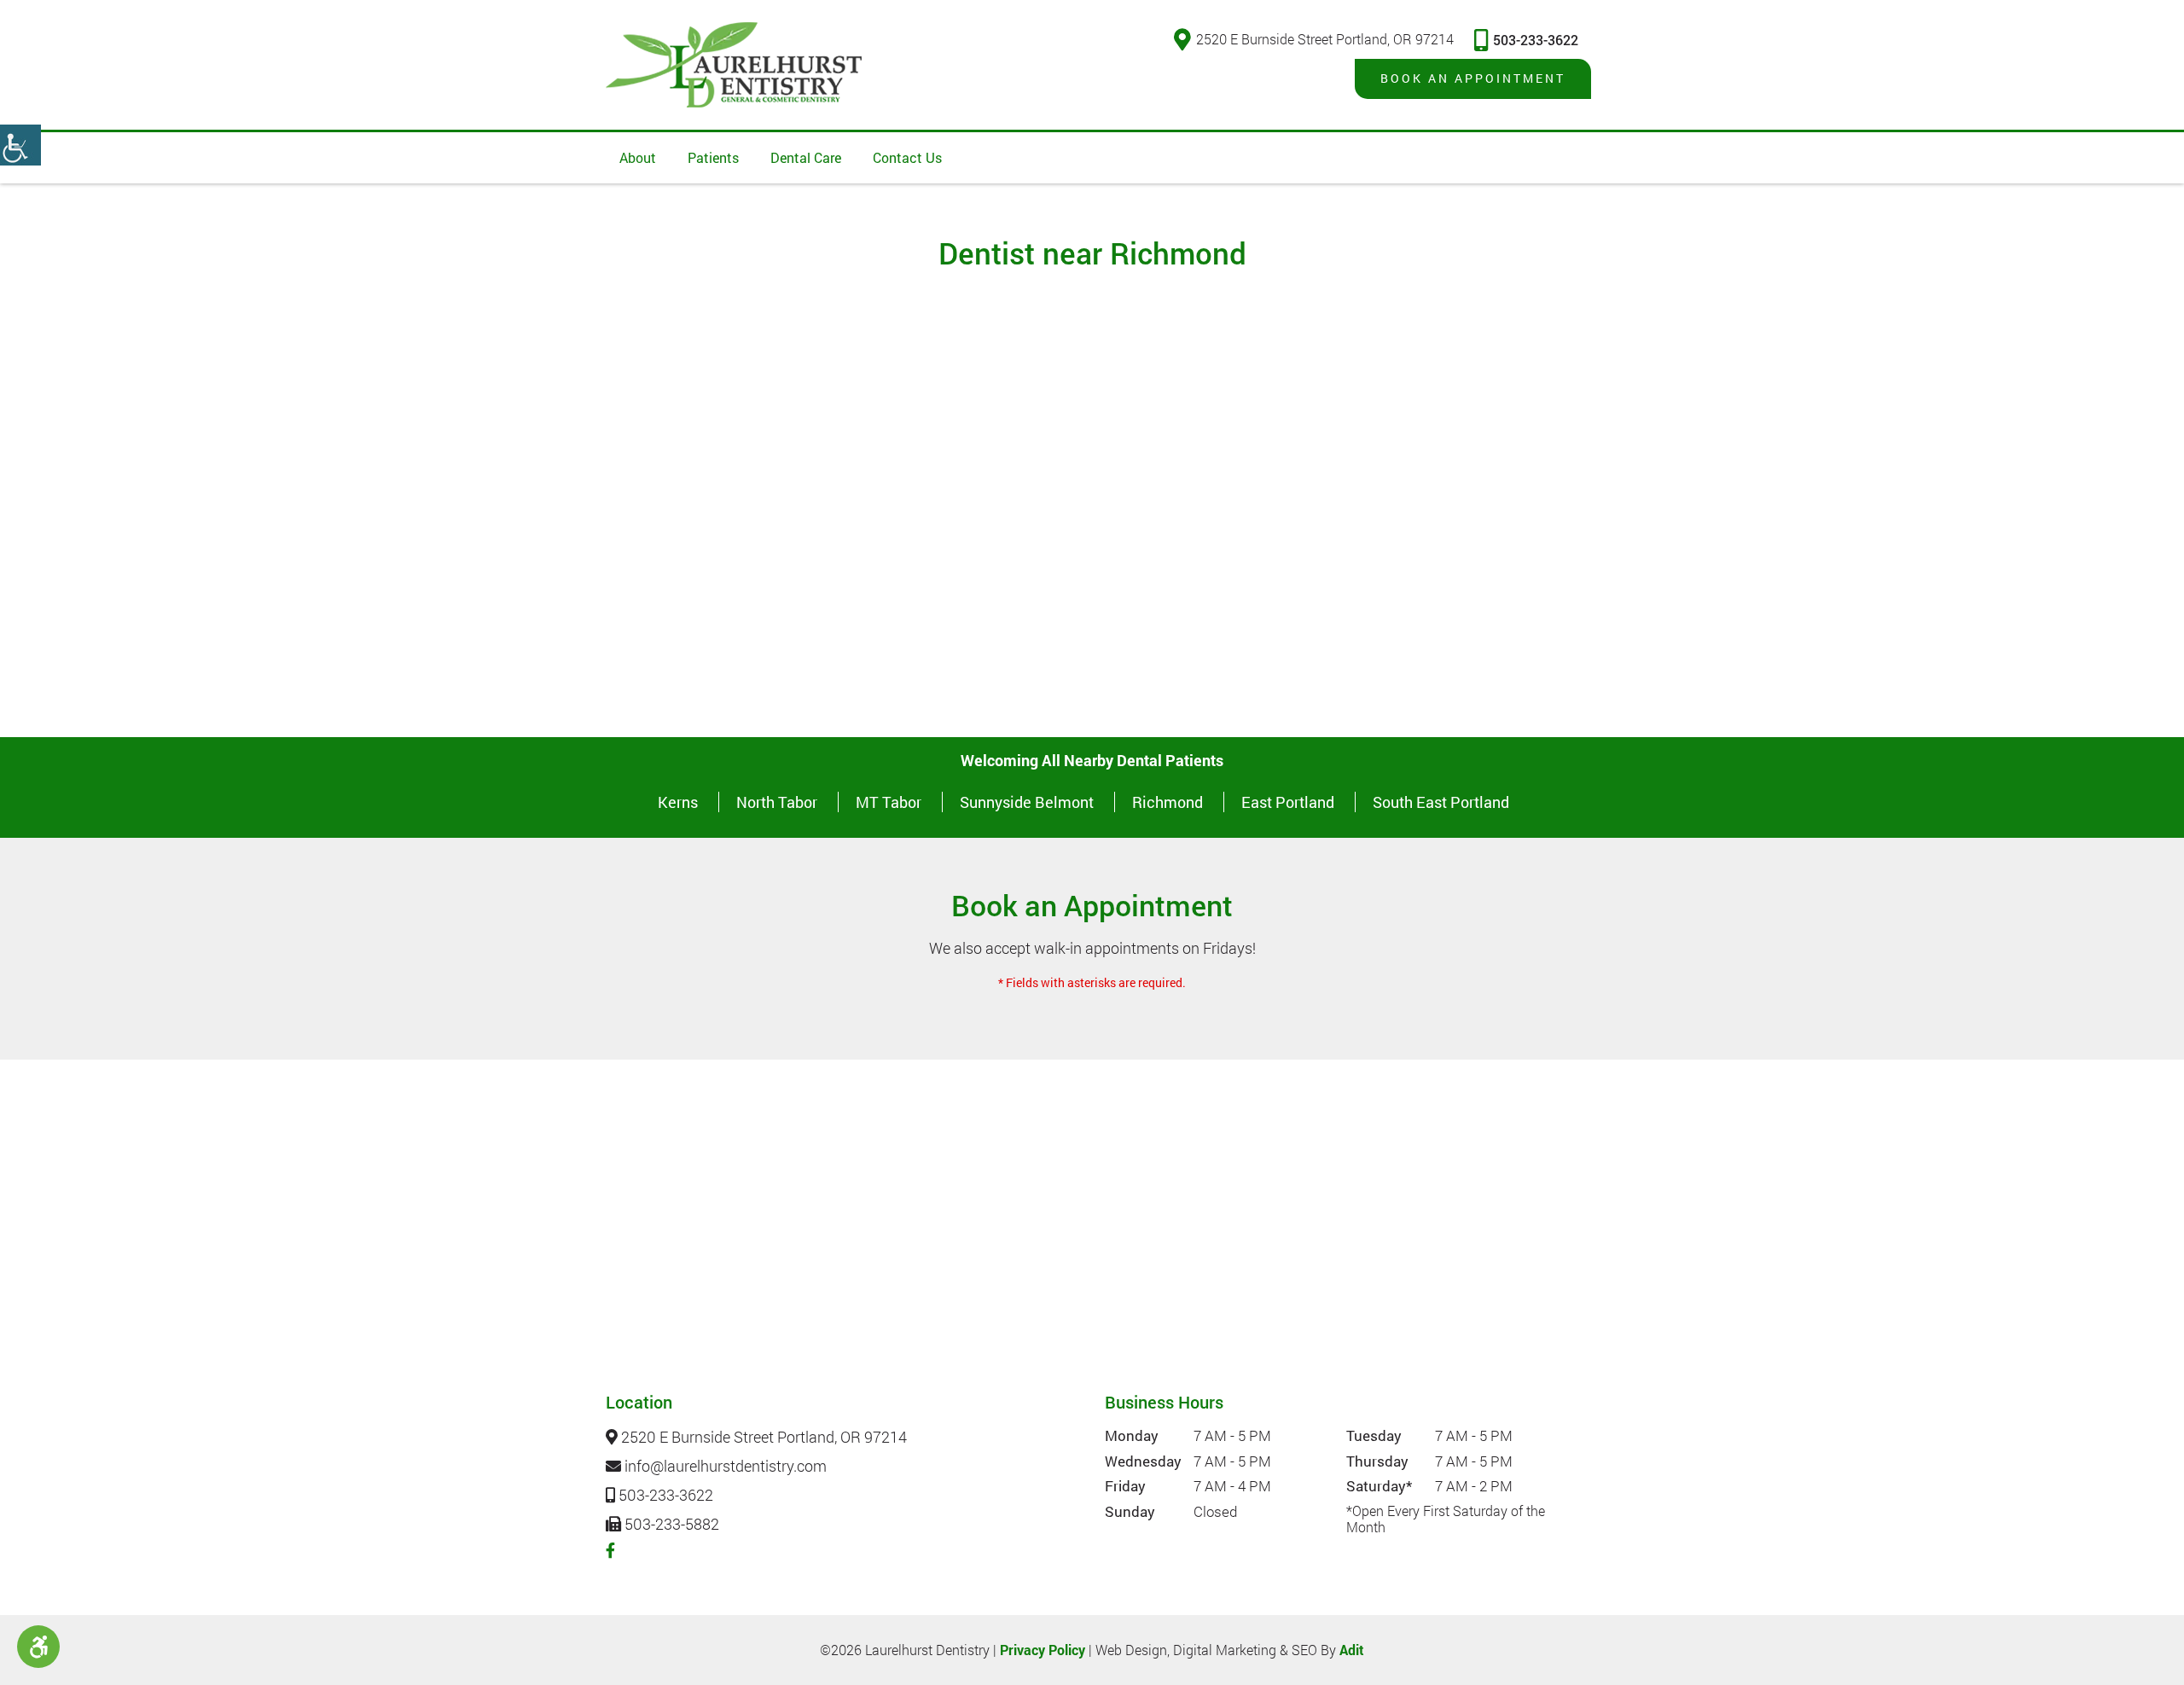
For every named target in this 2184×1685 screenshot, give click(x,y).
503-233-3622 (1536, 40)
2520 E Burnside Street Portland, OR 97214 (1325, 39)
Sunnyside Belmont (1027, 802)
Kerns (678, 802)
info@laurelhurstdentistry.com (724, 1467)
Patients (713, 157)
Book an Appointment (1473, 78)
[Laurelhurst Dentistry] (734, 65)
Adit (1352, 1650)
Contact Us (907, 157)
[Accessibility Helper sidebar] (20, 145)
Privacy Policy (1043, 1650)
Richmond (1168, 802)
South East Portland (1441, 802)
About (638, 157)
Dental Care (806, 157)
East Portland (1288, 802)
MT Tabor (889, 802)
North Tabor (777, 802)
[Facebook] (610, 1550)
